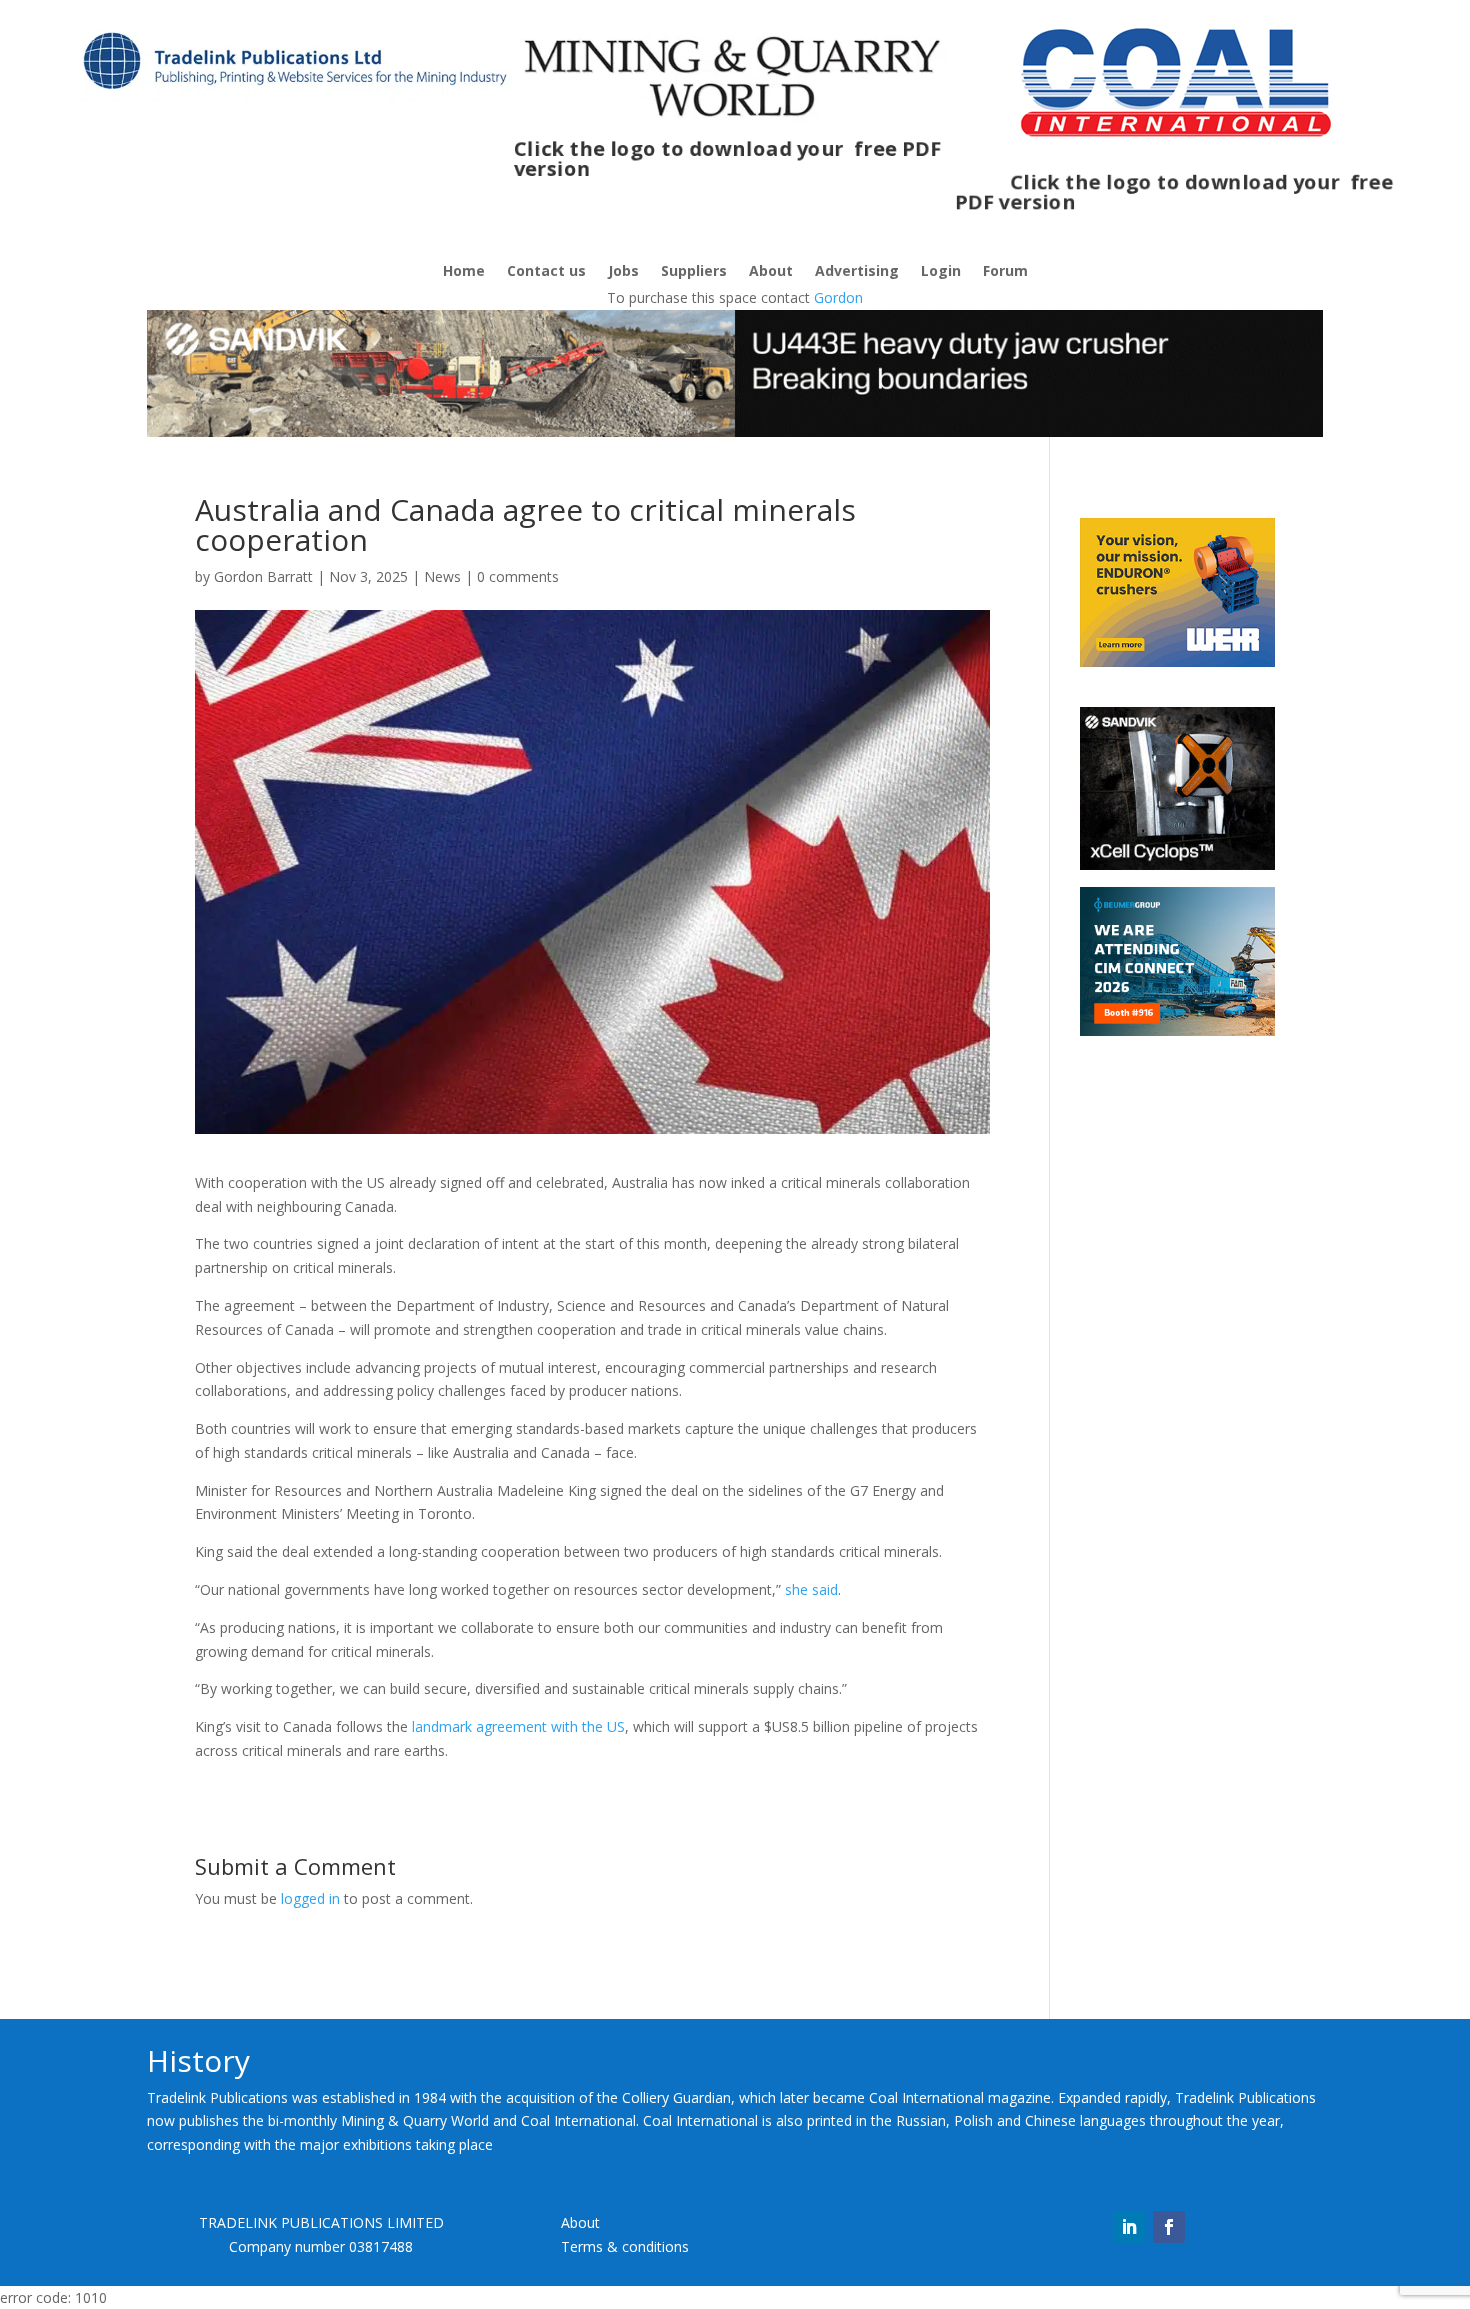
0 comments (518, 576)
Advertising (857, 272)
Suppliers (694, 272)
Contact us (546, 272)
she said (811, 1589)
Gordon (838, 297)
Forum (1005, 272)
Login (941, 272)
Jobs (623, 272)
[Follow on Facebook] (1169, 2227)
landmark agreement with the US (518, 1726)
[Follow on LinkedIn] (1129, 2227)
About (771, 272)
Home (464, 272)
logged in (310, 1898)
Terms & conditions (625, 2246)
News (442, 576)
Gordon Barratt (263, 576)
